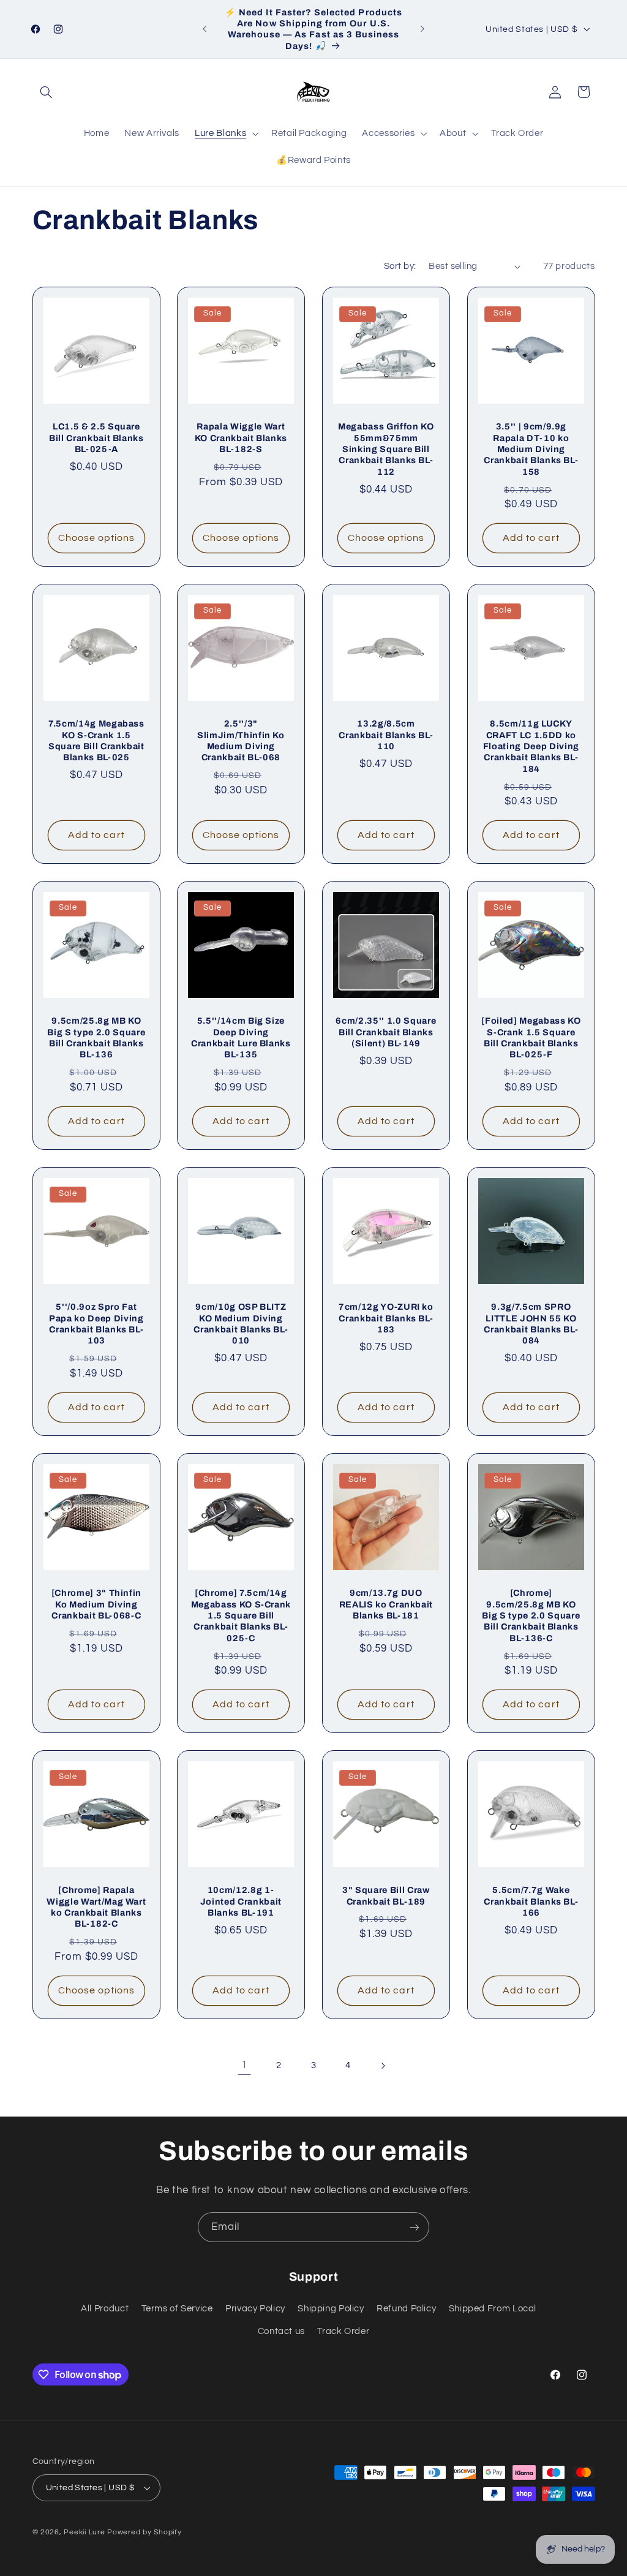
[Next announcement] (422, 29)
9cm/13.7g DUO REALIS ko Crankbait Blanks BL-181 (386, 1604)
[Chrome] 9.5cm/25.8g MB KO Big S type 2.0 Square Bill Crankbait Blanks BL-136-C (531, 1615)
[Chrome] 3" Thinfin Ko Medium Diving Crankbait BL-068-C (96, 1604)
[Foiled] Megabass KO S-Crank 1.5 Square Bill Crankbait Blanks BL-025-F (531, 1038)
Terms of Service (177, 2309)
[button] (47, 92)
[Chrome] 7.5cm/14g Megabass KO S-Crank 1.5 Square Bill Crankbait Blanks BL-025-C (241, 1615)
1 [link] (244, 2065)
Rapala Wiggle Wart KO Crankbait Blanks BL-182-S (241, 438)
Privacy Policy (255, 2309)
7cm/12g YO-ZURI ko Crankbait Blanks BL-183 (386, 1319)
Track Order (343, 2331)
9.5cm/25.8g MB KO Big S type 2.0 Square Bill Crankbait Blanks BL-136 (96, 1038)
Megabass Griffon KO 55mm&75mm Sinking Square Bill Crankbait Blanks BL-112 (386, 449)
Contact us (281, 2331)
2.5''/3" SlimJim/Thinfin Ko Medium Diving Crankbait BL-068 (241, 741)
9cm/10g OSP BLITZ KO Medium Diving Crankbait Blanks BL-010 (241, 1324)
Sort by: (400, 266)
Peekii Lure (84, 2532)
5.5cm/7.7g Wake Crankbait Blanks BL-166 (531, 1902)
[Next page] (383, 2066)
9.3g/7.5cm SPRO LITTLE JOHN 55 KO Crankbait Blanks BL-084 (531, 1324)
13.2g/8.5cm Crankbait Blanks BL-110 (386, 735)
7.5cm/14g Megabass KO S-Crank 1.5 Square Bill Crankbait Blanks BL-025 (96, 741)
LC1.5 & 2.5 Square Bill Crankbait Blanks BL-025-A (96, 438)
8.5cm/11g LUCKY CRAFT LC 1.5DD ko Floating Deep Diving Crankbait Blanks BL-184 (531, 747)
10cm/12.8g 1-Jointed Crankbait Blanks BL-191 (241, 1902)
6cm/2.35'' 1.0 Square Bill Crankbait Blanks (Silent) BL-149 (386, 1033)
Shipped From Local (493, 2309)
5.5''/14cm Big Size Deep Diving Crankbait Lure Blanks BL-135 (241, 1038)
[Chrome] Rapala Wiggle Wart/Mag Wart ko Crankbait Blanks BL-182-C (96, 1907)
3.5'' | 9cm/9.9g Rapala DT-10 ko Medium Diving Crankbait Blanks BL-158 (531, 449)
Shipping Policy (331, 2309)
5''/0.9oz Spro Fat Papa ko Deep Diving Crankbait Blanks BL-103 (96, 1324)
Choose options (96, 538)
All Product (105, 2309)
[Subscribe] (415, 2227)
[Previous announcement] (205, 29)
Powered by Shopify (144, 2532)
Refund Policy (406, 2309)
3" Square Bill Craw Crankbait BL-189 (386, 1896)
